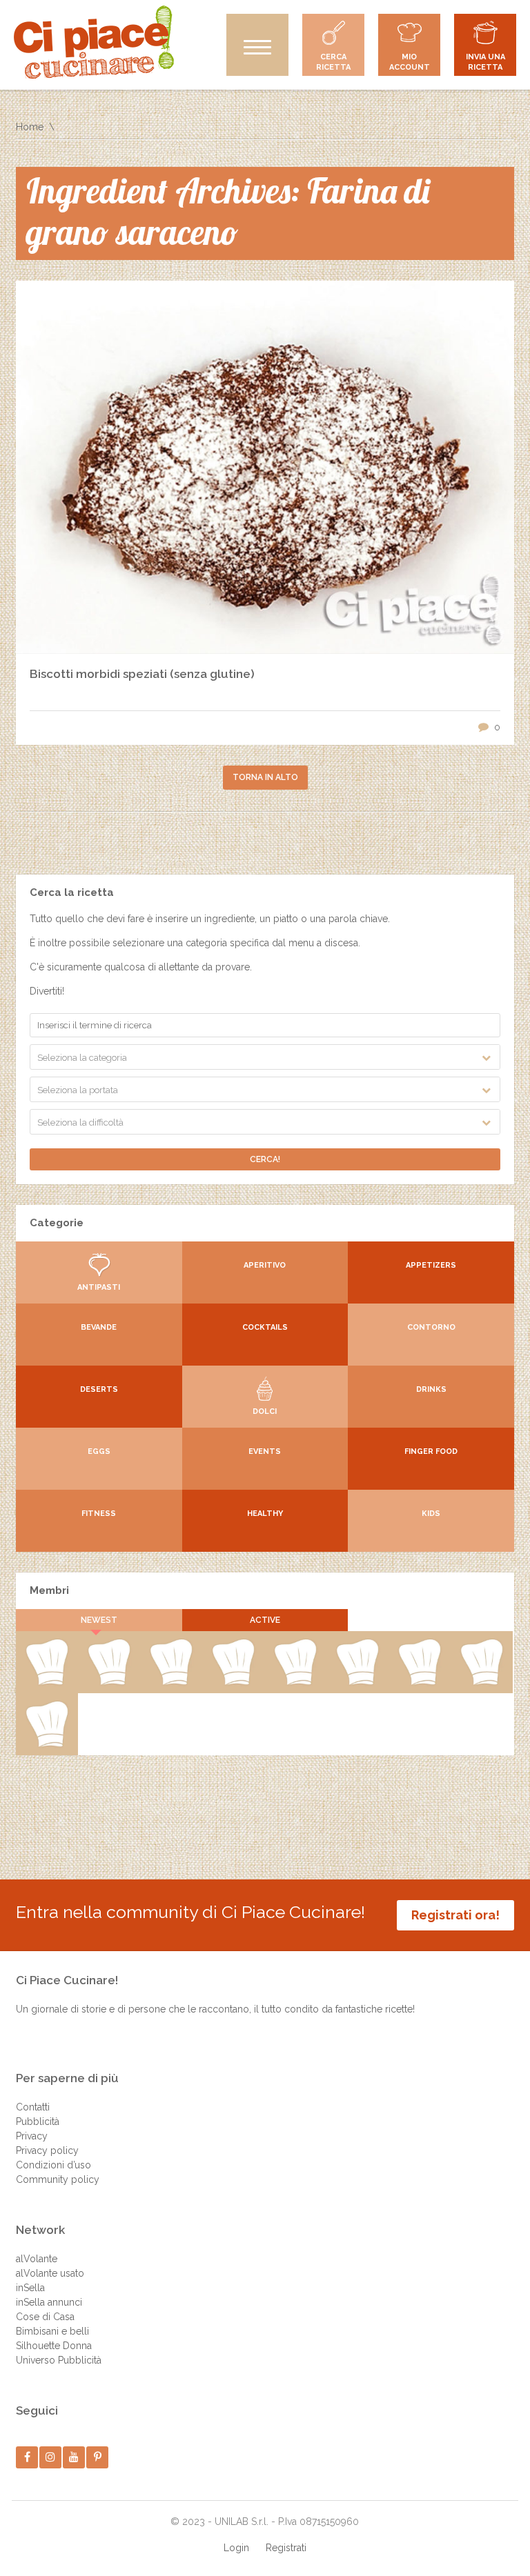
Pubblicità (38, 2121)
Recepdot (47, 1682)
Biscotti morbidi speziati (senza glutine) (142, 674)
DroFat (420, 1682)
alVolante (37, 2259)
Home (30, 127)
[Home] (94, 42)
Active (265, 1620)
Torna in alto (265, 777)
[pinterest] (98, 2457)
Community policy (58, 2179)
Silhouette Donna (54, 2346)
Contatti (33, 2107)
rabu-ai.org (481, 1682)
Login (236, 2548)
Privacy (32, 2136)
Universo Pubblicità (59, 2360)
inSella (30, 2288)
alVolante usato (50, 2273)
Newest (99, 1620)
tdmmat (233, 1682)
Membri (49, 1590)
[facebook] (27, 2457)
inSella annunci (49, 2302)
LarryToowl (47, 1744)
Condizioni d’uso (53, 2165)
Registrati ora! (455, 1915)
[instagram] (51, 2457)
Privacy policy (47, 2150)
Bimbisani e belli (52, 2331)
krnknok (357, 1682)
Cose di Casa (45, 2317)
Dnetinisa (295, 1682)
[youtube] (74, 2457)
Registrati (286, 2548)
